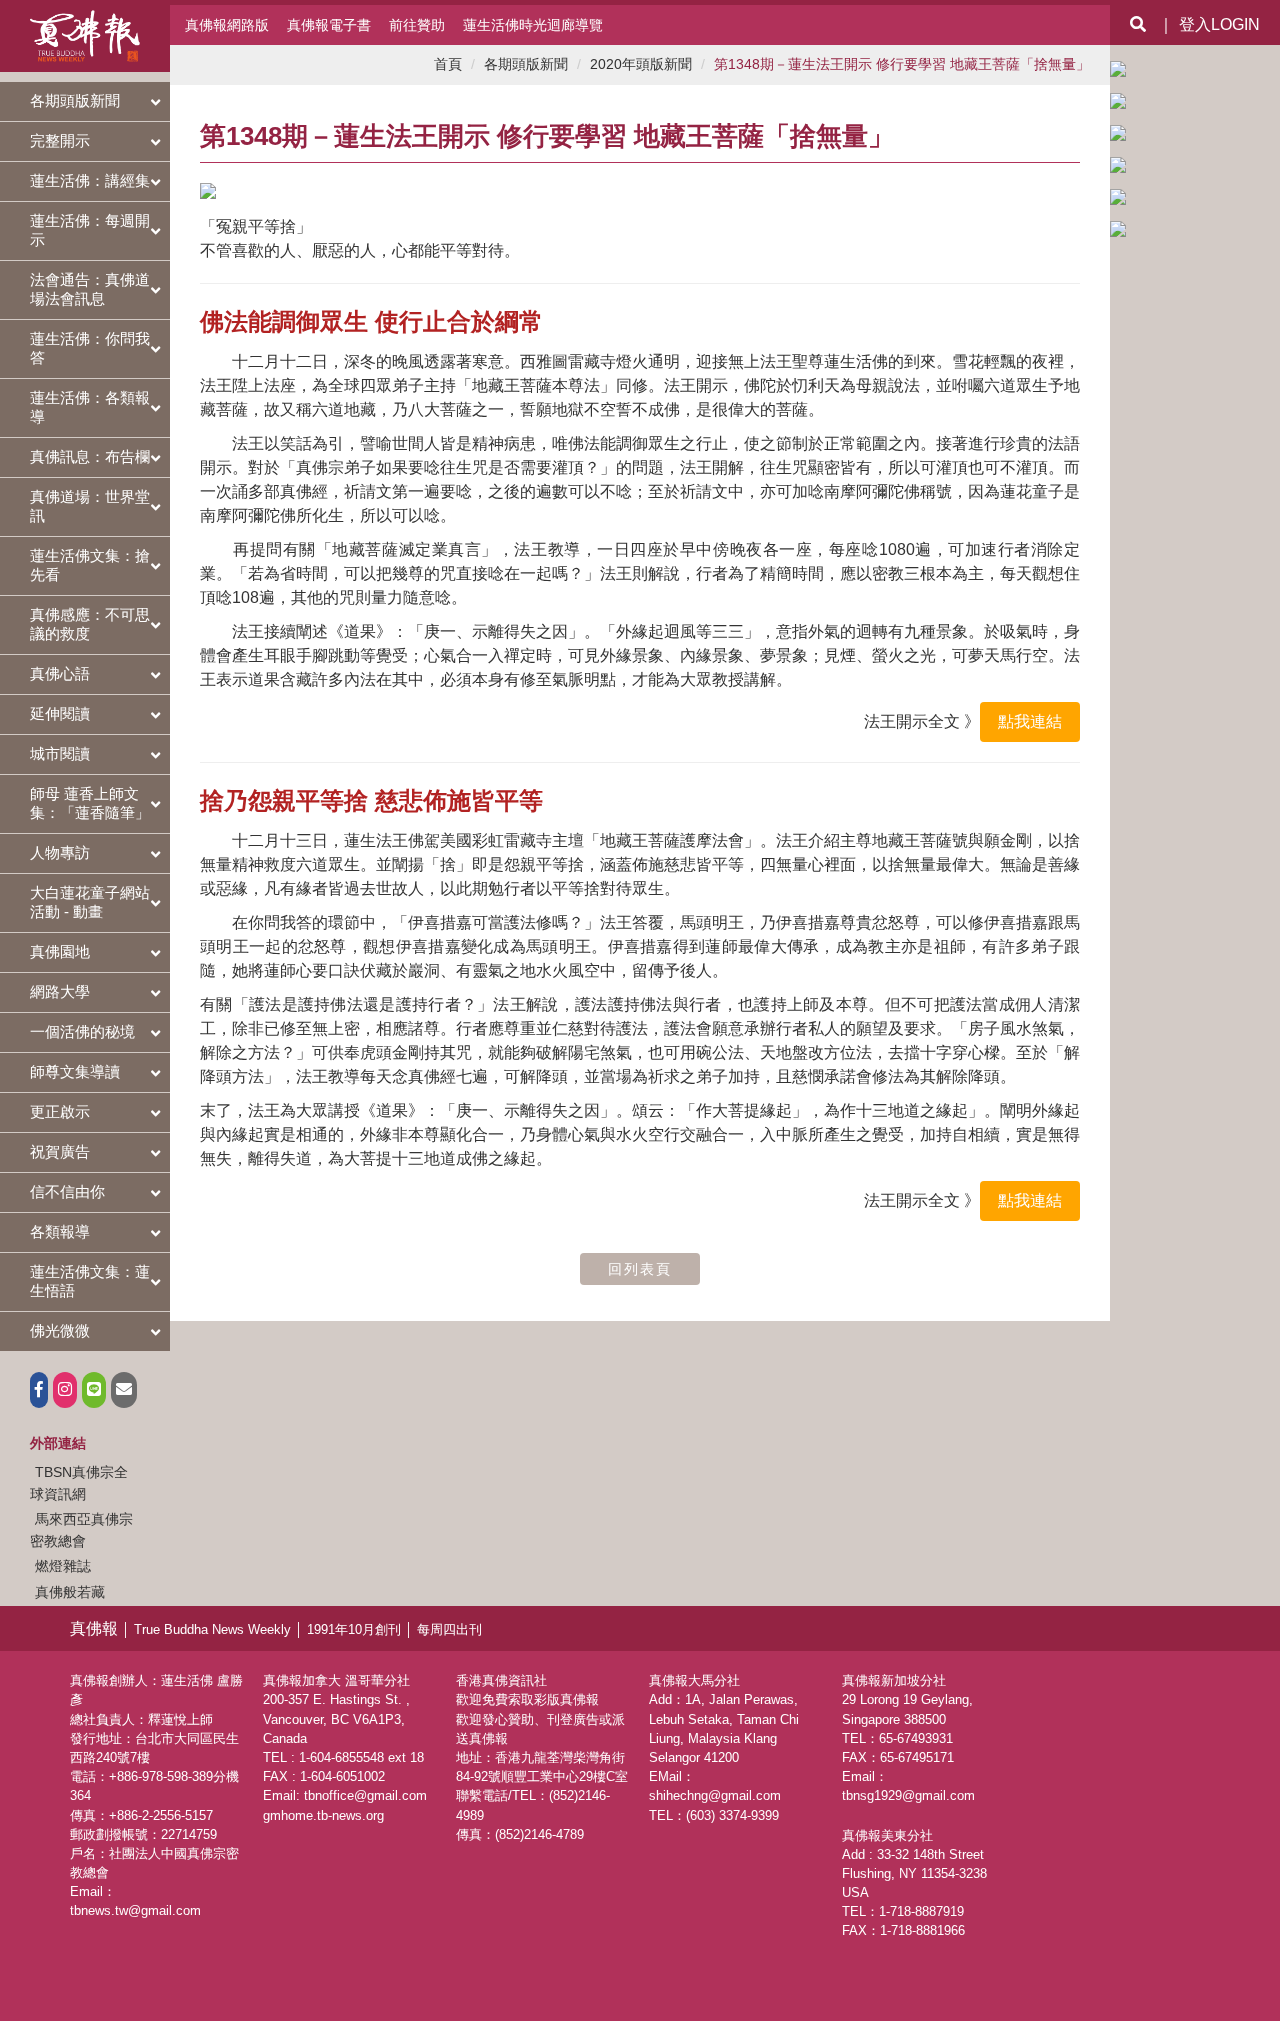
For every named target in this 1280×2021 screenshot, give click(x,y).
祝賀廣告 (60, 1151)
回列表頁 (640, 1269)
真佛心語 (60, 673)
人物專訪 (60, 852)
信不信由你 (67, 1191)
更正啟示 (60, 1111)
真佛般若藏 (70, 1592)
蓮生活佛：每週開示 (90, 230)
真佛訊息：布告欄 (90, 456)
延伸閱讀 (60, 713)
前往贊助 (417, 25)
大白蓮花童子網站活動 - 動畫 (90, 902)
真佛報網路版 (227, 25)
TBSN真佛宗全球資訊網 (79, 1483)
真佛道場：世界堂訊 (90, 506)
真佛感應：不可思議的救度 (90, 624)
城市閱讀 (60, 753)
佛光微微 (60, 1330)
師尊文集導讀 (75, 1071)
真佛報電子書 (329, 25)
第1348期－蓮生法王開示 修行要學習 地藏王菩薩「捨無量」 (902, 64)
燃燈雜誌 (63, 1566)
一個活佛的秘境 (82, 1031)
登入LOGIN (1219, 24)
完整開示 (60, 140)
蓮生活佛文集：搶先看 (90, 565)
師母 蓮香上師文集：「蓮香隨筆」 (90, 803)
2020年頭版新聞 (641, 64)
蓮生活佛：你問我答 (90, 348)
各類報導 (60, 1231)
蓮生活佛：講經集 (90, 180)
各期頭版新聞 (75, 100)
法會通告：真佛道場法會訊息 (90, 289)
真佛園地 (60, 951)
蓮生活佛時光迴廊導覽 (533, 25)
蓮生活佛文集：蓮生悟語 (90, 1281)
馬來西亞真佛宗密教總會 (81, 1530)
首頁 (448, 64)
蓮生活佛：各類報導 (90, 407)
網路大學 (60, 991)
